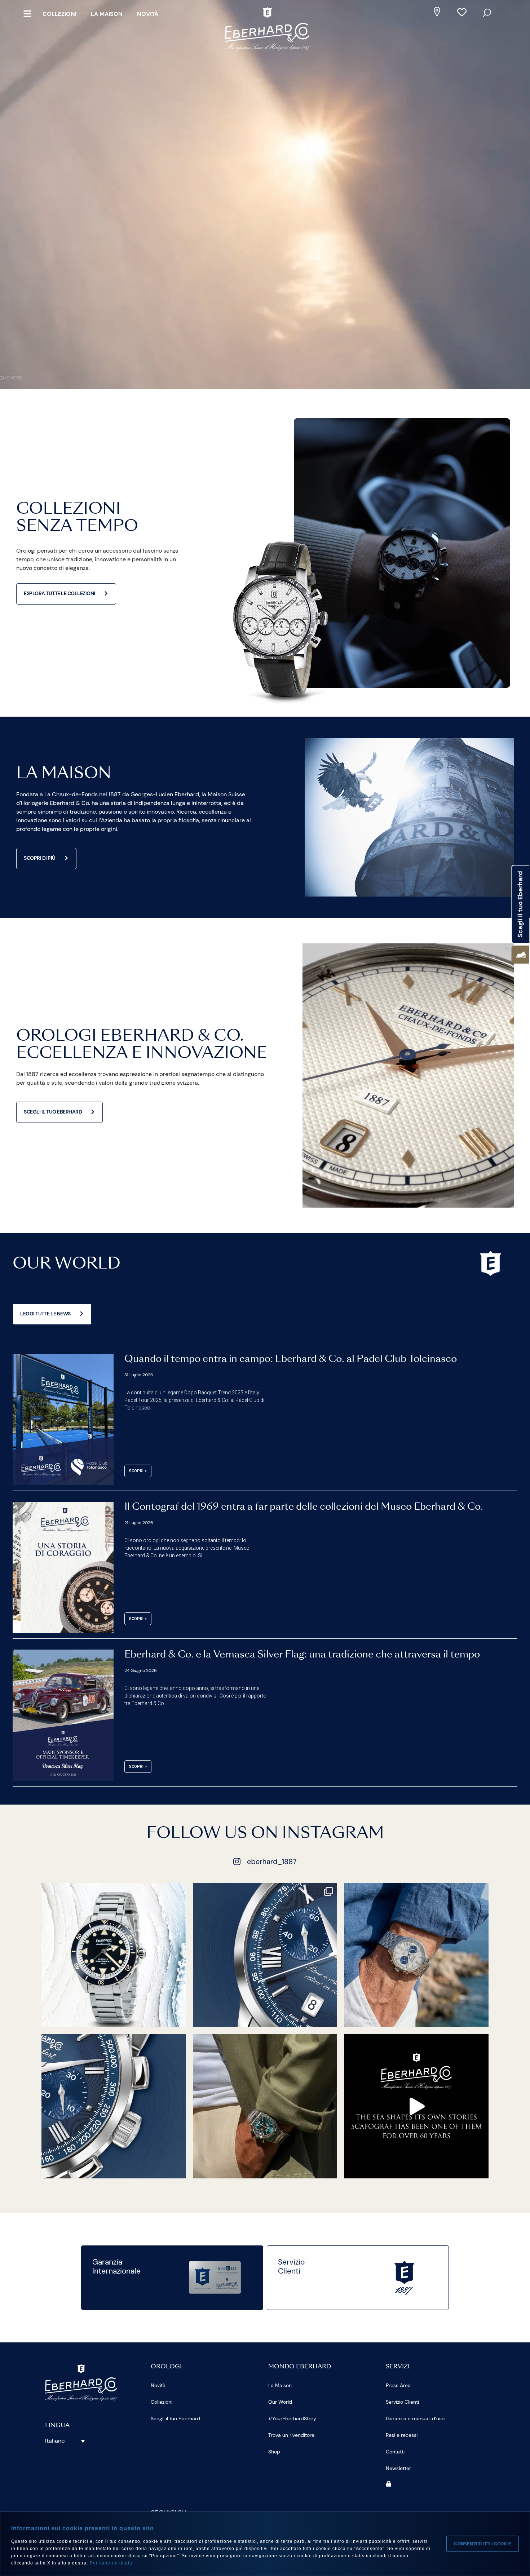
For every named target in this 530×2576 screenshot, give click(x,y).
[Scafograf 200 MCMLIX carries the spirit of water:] (114, 1955)
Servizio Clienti (402, 2402)
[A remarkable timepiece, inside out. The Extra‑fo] (265, 1955)
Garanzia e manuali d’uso (415, 2418)
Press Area (398, 2385)
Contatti (395, 2452)
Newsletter (398, 2468)
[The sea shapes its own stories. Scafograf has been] (416, 2106)
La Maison (107, 14)
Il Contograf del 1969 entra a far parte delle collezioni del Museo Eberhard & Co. (304, 1507)
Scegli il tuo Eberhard (175, 2418)
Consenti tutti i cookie (483, 2544)
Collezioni (59, 14)
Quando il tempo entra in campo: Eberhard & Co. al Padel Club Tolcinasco (291, 1359)
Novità (148, 14)
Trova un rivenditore (291, 2435)
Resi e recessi (402, 2435)
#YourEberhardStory (292, 2418)
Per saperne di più (111, 2563)
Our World (280, 2402)
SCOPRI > (138, 1471)
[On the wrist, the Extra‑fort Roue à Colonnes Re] (416, 1955)
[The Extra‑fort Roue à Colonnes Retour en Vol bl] (114, 2106)
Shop (274, 2452)
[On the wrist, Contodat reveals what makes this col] (265, 2106)
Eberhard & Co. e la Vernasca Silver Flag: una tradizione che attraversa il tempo (302, 1655)
